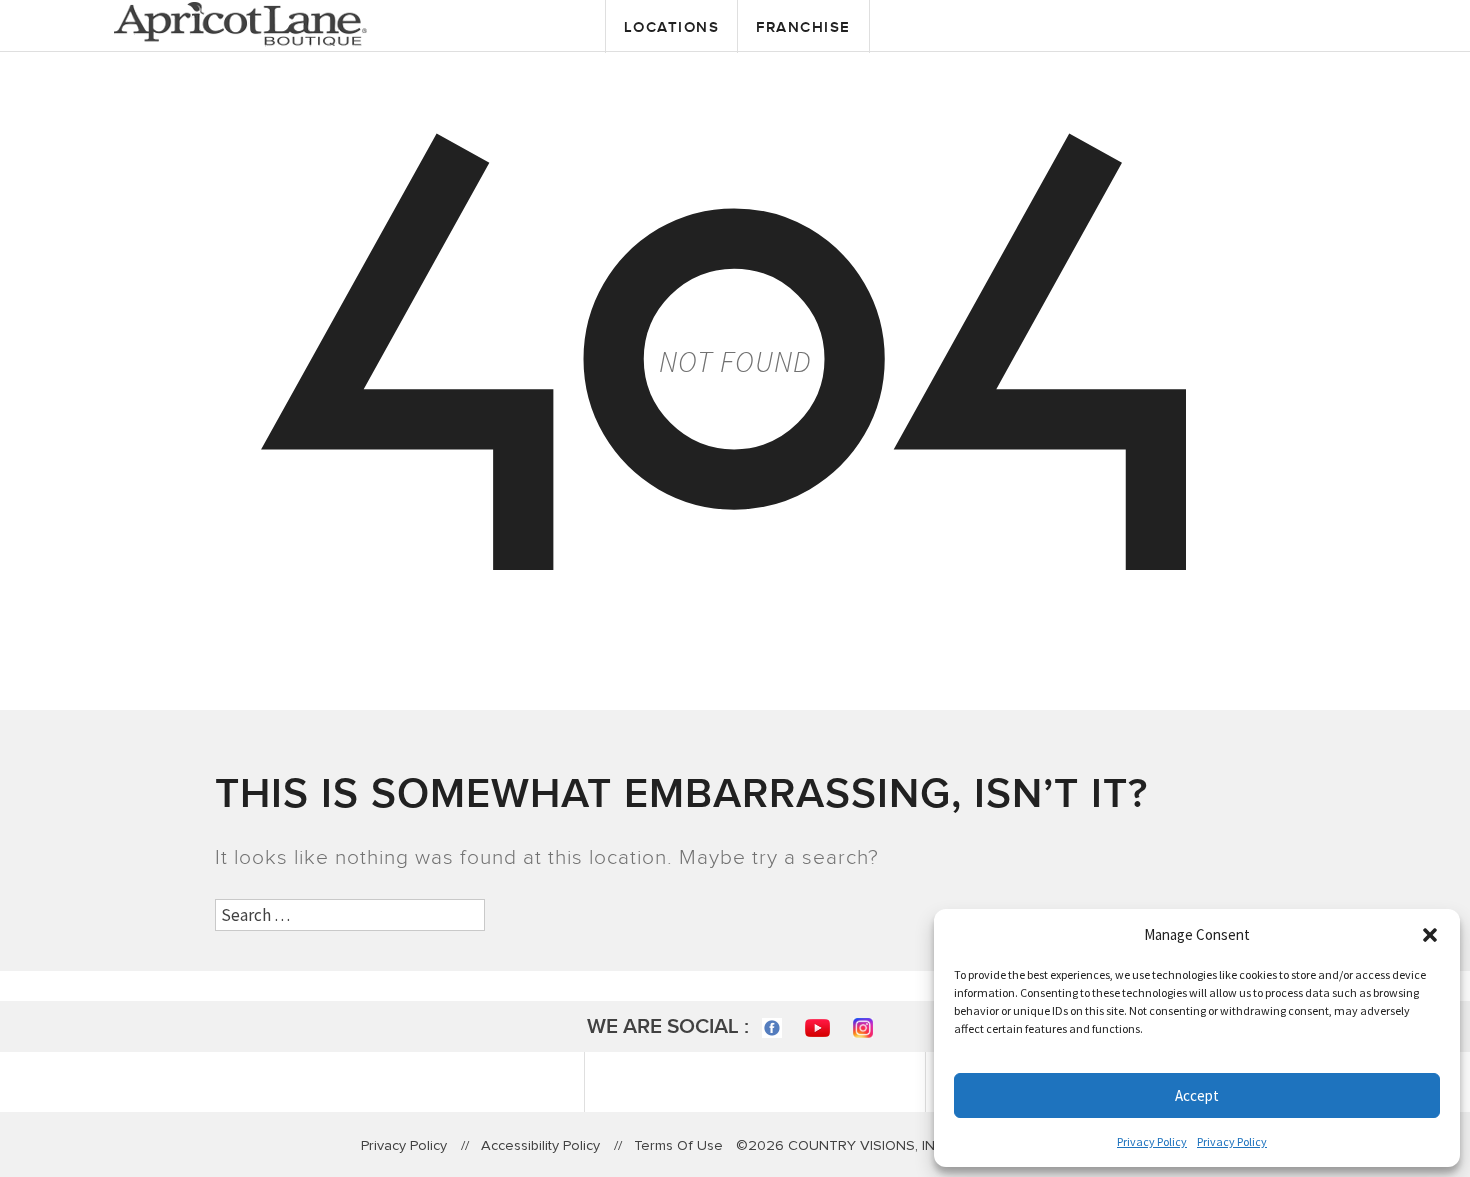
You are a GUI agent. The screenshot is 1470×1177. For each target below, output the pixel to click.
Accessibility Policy (540, 1145)
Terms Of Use (678, 1145)
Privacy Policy (1152, 1141)
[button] (1430, 935)
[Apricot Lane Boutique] (240, 22)
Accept (1197, 1095)
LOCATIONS (672, 27)
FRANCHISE (803, 27)
